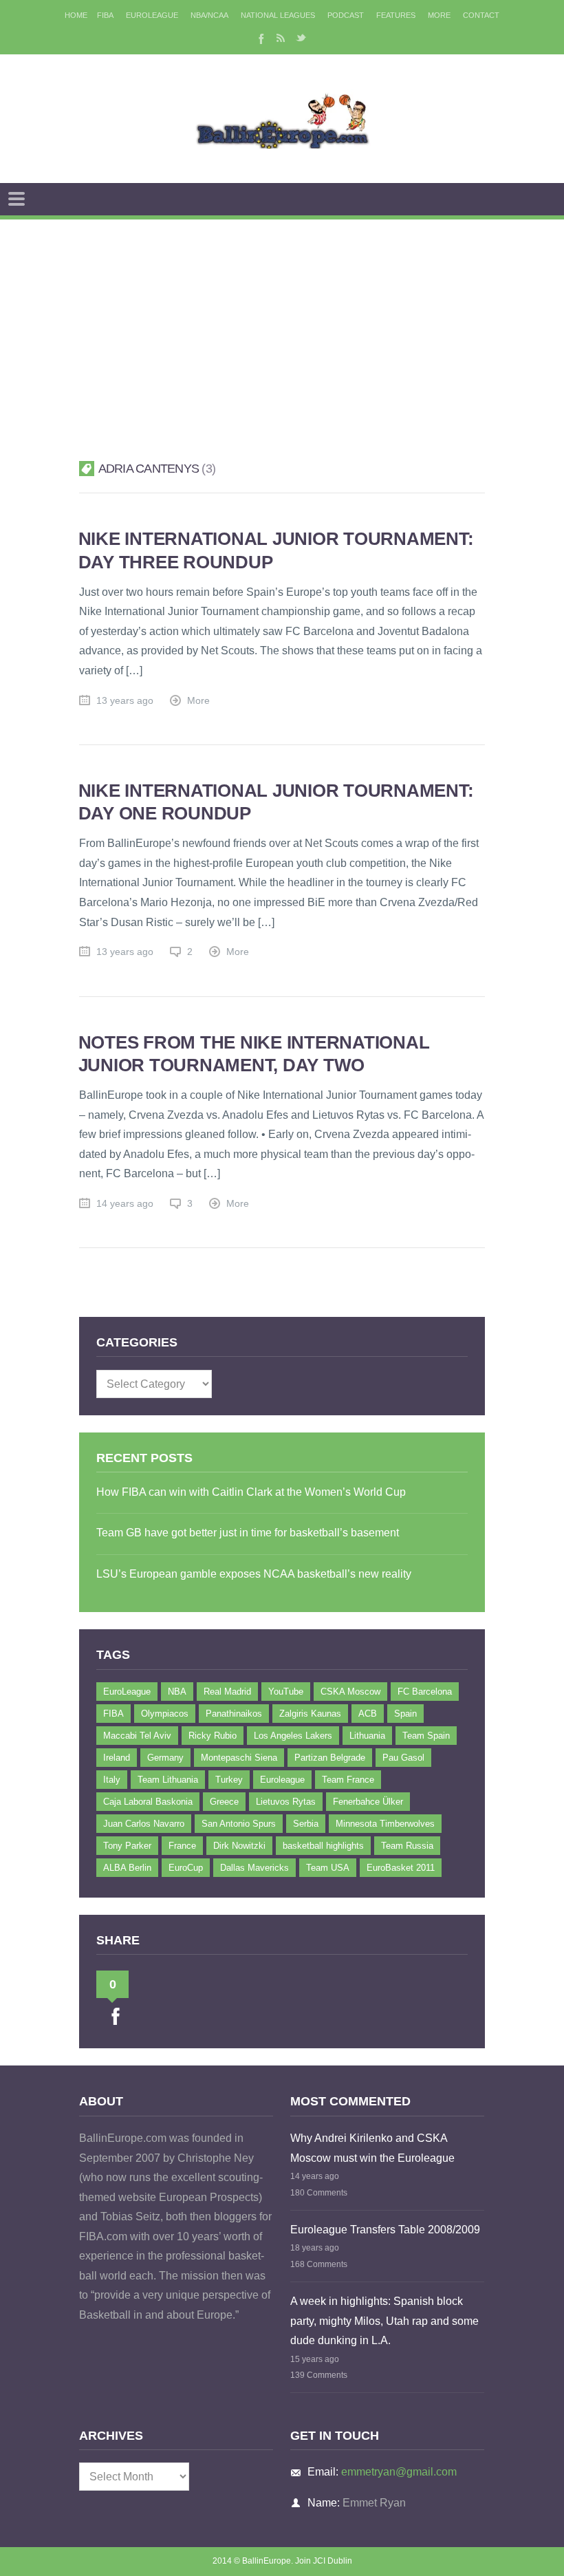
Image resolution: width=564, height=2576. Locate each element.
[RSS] (281, 38)
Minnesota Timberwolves (385, 1824)
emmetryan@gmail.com (399, 2472)
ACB (368, 1714)
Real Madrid (227, 1692)
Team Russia (407, 1846)
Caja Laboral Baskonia (148, 1802)
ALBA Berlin (127, 1868)
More (439, 15)
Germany (165, 1758)
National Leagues (278, 15)
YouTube (286, 1692)
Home (76, 15)
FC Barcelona (425, 1692)
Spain (405, 1714)
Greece (224, 1802)
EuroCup (186, 1868)
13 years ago (125, 701)
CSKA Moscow (350, 1692)
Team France (348, 1780)
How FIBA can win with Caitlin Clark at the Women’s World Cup (251, 1492)
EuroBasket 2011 (401, 1868)
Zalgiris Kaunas (310, 1714)
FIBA (105, 15)
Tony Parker (127, 1846)
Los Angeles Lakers (293, 1736)
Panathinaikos (234, 1714)
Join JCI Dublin (324, 2561)
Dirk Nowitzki (239, 1846)
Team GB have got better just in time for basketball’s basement (248, 1533)
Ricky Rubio (213, 1736)
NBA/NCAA (209, 15)
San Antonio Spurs (239, 1824)
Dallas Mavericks (254, 1868)
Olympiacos (165, 1714)
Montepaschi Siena (239, 1758)
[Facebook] (260, 38)
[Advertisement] (282, 323)
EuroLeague (152, 15)
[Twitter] (301, 38)
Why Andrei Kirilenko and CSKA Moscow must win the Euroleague (372, 2148)
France (182, 1846)
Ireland (117, 1758)
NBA (177, 1692)
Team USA (328, 1868)
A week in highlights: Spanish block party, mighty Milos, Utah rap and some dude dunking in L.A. (384, 2321)
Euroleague (282, 1780)
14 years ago (125, 1204)
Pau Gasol (403, 1758)
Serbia (306, 1824)
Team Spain (426, 1736)
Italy (112, 1780)
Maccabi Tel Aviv (137, 1736)
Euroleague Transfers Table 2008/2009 (385, 2230)
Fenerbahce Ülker (368, 1802)
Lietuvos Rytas (286, 1802)
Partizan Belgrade (330, 1758)
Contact (481, 15)
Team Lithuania (168, 1780)
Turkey (229, 1780)
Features (396, 15)
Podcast (346, 15)
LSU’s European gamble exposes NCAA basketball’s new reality (254, 1574)
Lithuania (367, 1736)
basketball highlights (323, 1846)
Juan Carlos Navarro (144, 1824)
